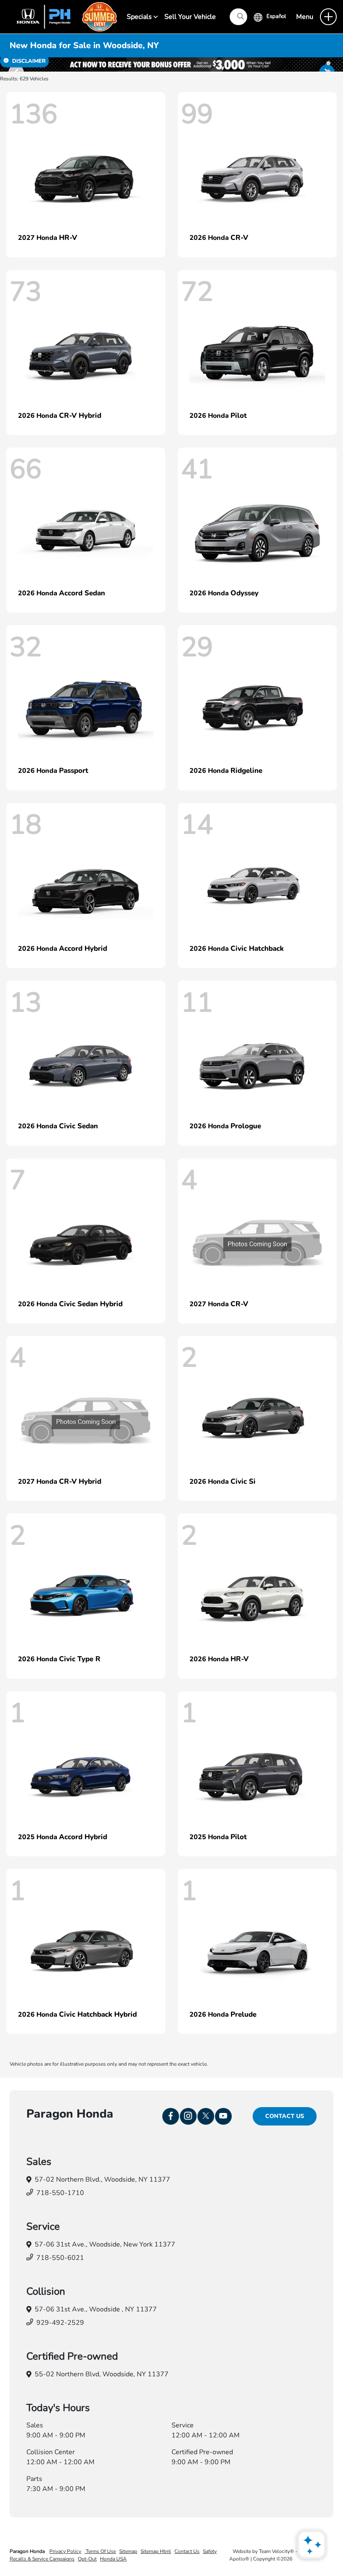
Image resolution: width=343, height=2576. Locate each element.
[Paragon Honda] (63, 16)
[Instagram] (188, 2116)
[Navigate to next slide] (337, 64)
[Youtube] (223, 2116)
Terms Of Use (100, 2551)
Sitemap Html (156, 2551)
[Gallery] (171, 64)
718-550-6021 (60, 2258)
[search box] (238, 17)
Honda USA (113, 2559)
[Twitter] (206, 2116)
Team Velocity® (276, 2551)
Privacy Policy (65, 2551)
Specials (140, 17)
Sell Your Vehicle (190, 17)
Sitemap (128, 2551)
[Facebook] (171, 2116)
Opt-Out (87, 2559)
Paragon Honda (28, 2551)
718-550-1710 (60, 2193)
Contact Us (285, 2116)
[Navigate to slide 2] (328, 63)
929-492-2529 (60, 2323)
